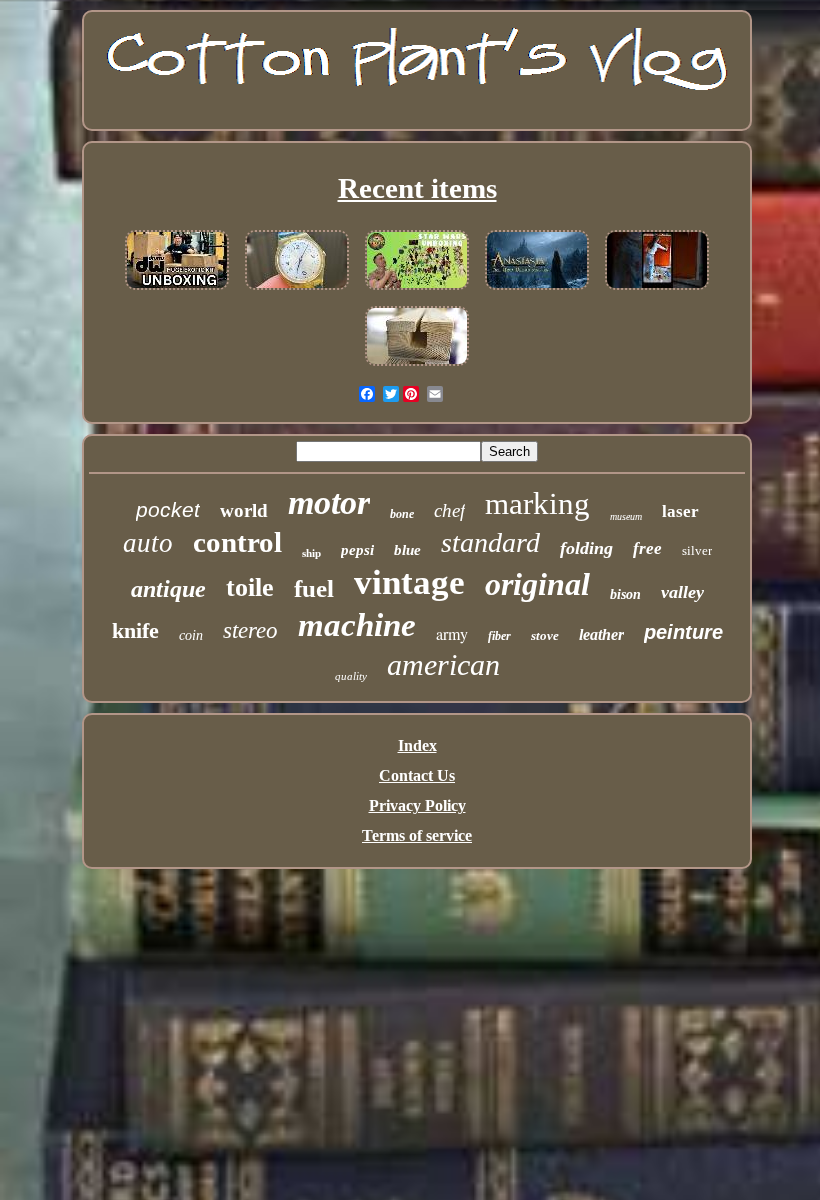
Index (417, 745)
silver (697, 550)
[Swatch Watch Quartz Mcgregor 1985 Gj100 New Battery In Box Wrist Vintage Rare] (297, 290)
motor (329, 502)
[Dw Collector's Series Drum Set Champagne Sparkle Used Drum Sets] (177, 290)
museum (626, 516)
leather (601, 634)
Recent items (417, 188)
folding (586, 548)
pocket (168, 509)
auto (148, 543)
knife (135, 630)
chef (449, 510)
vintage (409, 582)
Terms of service (417, 835)
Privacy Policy (417, 805)
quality (351, 676)
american (443, 664)
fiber (499, 636)
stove (545, 635)
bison (625, 594)
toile (250, 587)
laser (680, 511)
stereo (250, 630)
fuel (314, 588)
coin (191, 635)
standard (490, 542)
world (244, 510)
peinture (683, 632)
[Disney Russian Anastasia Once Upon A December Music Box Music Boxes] (537, 290)
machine (357, 625)
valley (682, 592)
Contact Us (417, 775)
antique (168, 589)
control (237, 542)
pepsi (357, 550)
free (647, 548)
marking (537, 503)
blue (407, 550)
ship (311, 553)
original (537, 584)
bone (402, 514)
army (452, 633)
